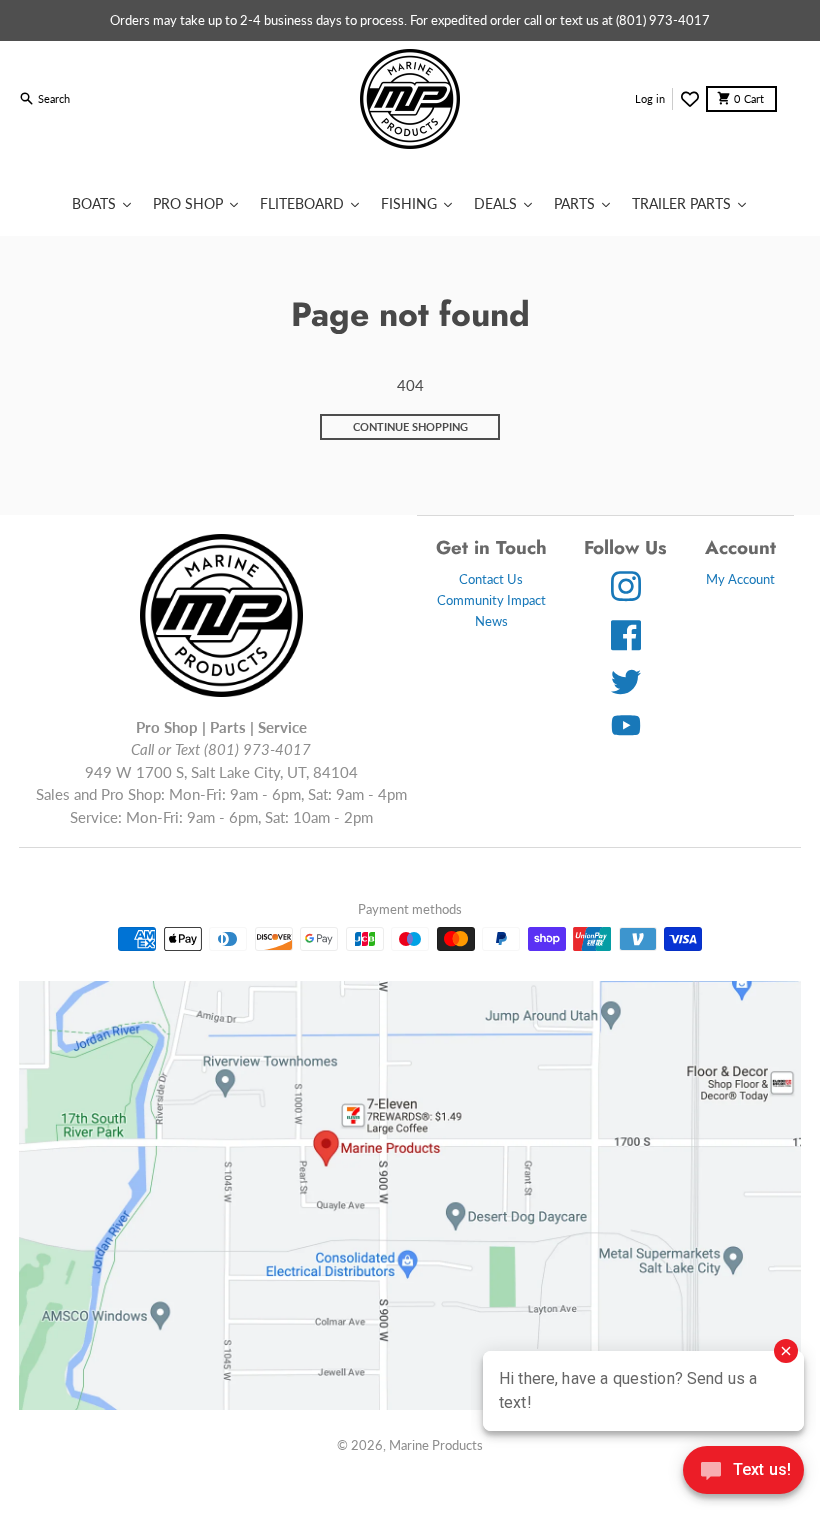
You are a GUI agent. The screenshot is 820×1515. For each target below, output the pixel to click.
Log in (650, 98)
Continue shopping (410, 426)
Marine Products (436, 1445)
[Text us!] (743, 1472)
